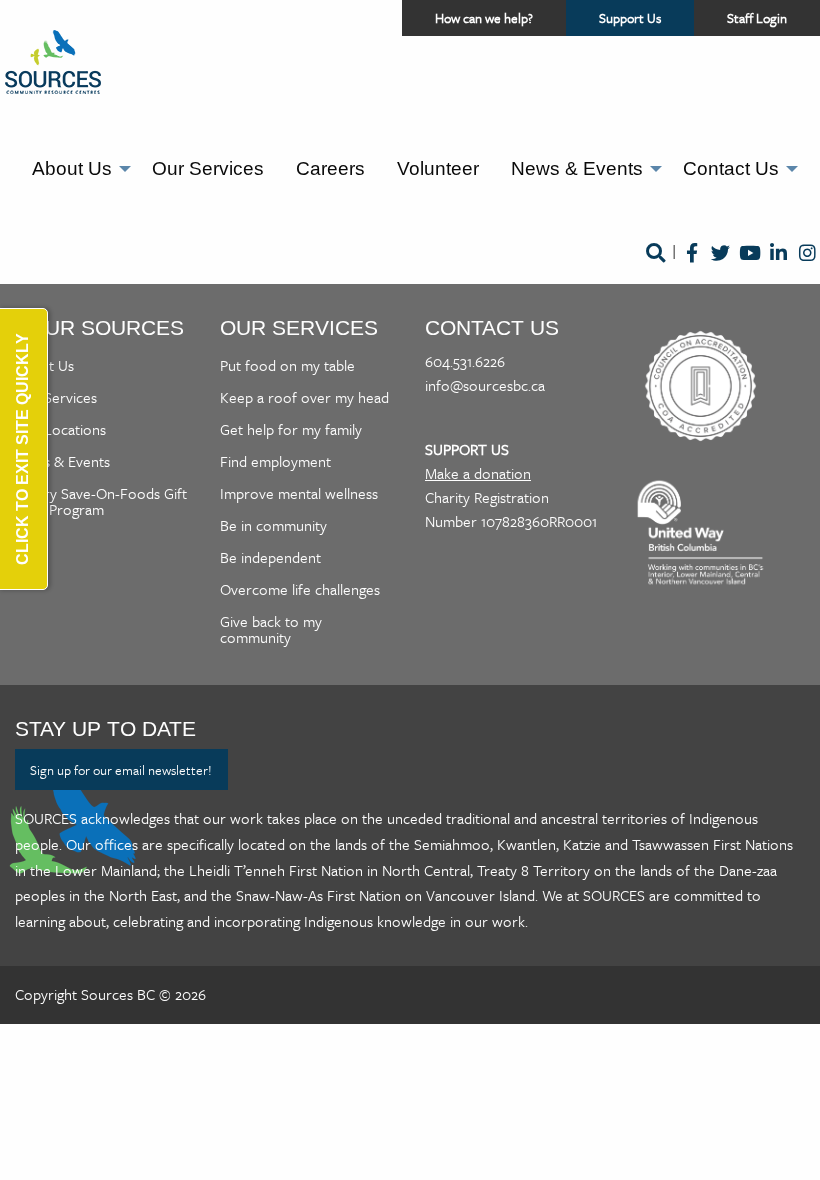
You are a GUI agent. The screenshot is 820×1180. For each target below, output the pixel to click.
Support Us (646, 22)
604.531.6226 (465, 361)
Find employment (275, 461)
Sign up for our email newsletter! (121, 770)
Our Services (208, 168)
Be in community (273, 525)
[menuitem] (76, 169)
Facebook (691, 266)
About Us (72, 168)
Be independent (270, 557)
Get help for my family (291, 429)
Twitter (720, 266)
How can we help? (484, 18)
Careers (330, 168)
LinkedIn (778, 266)
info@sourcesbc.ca (485, 385)
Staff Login (757, 18)
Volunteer (438, 168)
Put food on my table (287, 365)
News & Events (577, 168)
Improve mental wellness (299, 493)
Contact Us (731, 168)
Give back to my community (271, 629)
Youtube (749, 266)
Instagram (807, 266)
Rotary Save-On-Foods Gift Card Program (101, 501)
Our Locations (60, 429)
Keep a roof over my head (304, 397)
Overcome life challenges (300, 589)
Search (655, 266)
